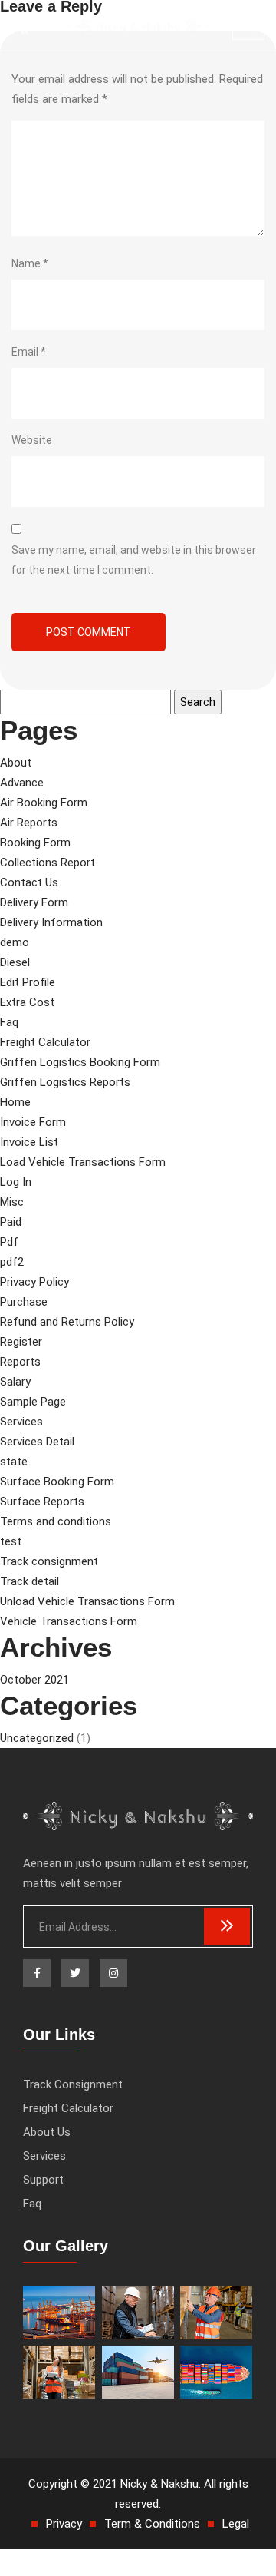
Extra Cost (27, 1002)
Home (15, 1102)
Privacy (64, 2524)
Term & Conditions (152, 2524)
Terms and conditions (56, 1521)
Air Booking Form (44, 803)
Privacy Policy (34, 1282)
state (14, 1462)
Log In (16, 1182)
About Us (47, 2132)
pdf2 (12, 1262)
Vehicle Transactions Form (69, 1621)
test (11, 1541)
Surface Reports (42, 1502)
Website (32, 440)
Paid (11, 1222)
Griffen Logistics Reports (65, 1082)
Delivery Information (51, 922)
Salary (15, 1382)
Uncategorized (37, 1738)
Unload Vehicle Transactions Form (87, 1601)
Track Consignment (73, 2084)
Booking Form (35, 843)
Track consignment (49, 1561)
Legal (236, 2524)
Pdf (9, 1242)
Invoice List (29, 1142)
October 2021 (34, 1680)
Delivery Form (34, 902)
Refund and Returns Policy (67, 1322)
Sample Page (33, 1402)
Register (21, 1342)
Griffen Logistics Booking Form (80, 1062)
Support (43, 2180)
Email (29, 352)
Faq (9, 1022)
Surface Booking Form (57, 1482)
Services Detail (37, 1442)
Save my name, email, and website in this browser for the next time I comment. (134, 560)
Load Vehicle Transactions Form (83, 1162)
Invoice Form (33, 1122)
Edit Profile (28, 982)
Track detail (30, 1581)
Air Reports (29, 823)
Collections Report (48, 863)
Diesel (15, 962)
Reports (20, 1362)
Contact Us (29, 882)
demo (15, 942)
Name (30, 263)
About (16, 763)
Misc (12, 1202)
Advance (22, 783)
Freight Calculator (45, 1042)
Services (21, 1422)
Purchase (24, 1302)
